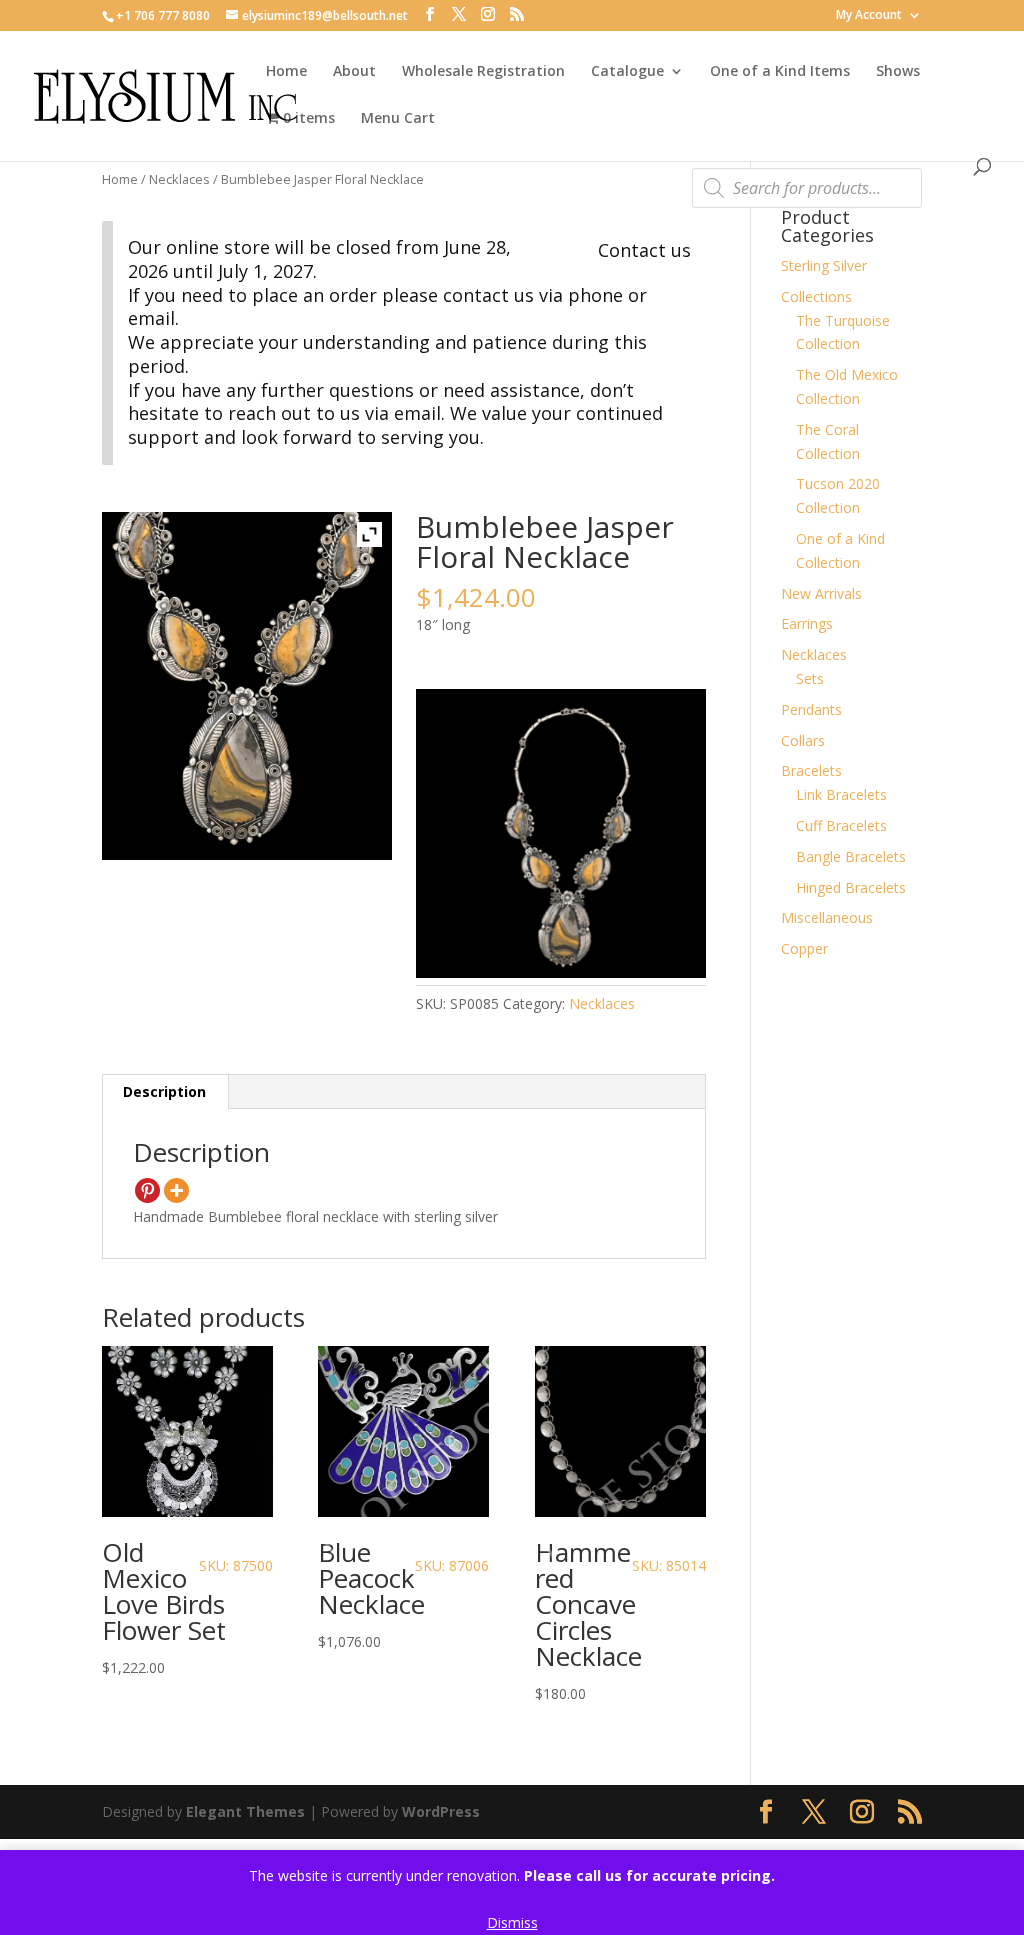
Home (286, 72)
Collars (803, 740)
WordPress (441, 1811)
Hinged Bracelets (851, 887)
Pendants (811, 709)
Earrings (807, 623)
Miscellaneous (827, 917)
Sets (810, 678)
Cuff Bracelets (841, 825)
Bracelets (811, 770)
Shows (898, 72)
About (354, 72)
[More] (176, 1190)
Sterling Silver (824, 265)
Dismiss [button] (512, 1922)
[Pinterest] (147, 1190)
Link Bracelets (841, 794)
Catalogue (627, 72)
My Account (869, 16)
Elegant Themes (245, 1811)
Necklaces (179, 179)
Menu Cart (398, 119)
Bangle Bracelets (851, 856)
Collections (816, 296)
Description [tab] (164, 1091)
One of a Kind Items (780, 72)
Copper (804, 948)
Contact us (644, 250)
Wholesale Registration (483, 72)
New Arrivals (821, 593)
